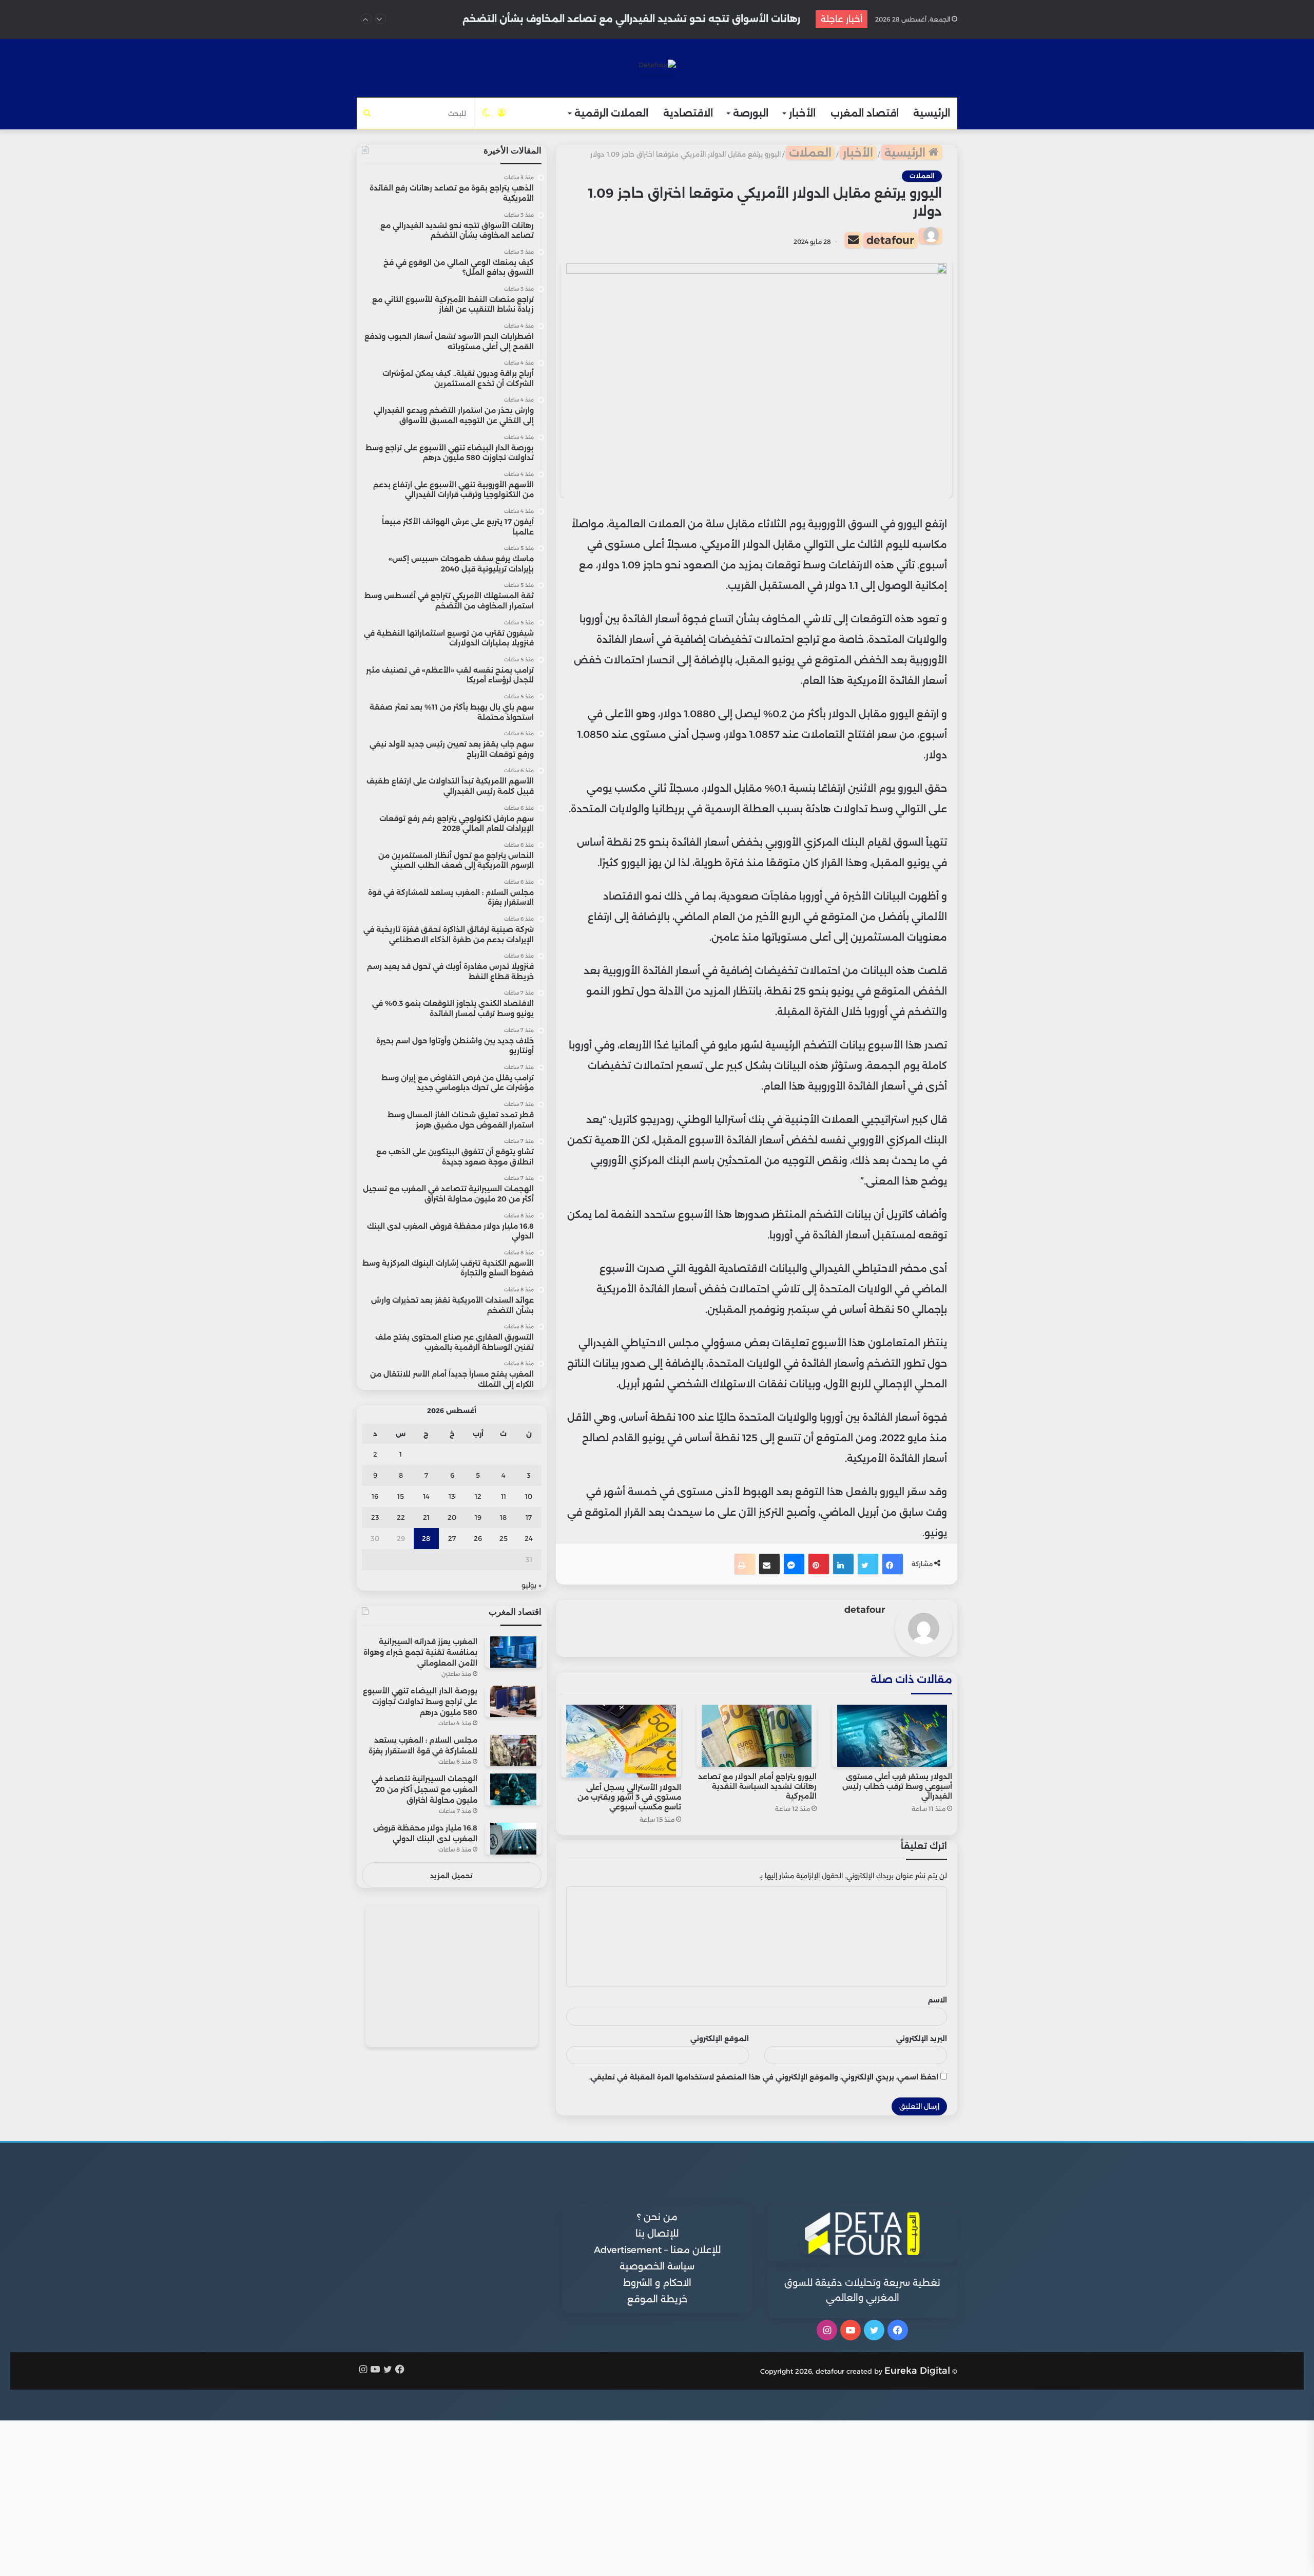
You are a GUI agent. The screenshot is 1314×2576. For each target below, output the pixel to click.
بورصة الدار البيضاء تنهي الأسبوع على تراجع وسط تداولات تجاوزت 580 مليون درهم (420, 1702)
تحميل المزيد (451, 1876)
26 (478, 1538)
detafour (890, 240)
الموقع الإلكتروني (720, 2038)
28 (426, 1538)
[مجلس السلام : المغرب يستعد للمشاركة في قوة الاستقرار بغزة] (513, 1751)
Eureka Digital (917, 2371)
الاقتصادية (688, 113)
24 (529, 1538)
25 (504, 1538)
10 (529, 1496)
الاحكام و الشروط (657, 2283)
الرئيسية (932, 113)
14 (426, 1496)
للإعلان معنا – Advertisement (657, 2250)
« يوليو (532, 1585)
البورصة (751, 113)
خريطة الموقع (657, 2299)
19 (478, 1517)
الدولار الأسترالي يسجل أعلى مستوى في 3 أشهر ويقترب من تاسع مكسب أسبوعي (629, 1797)
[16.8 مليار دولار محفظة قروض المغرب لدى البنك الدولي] (513, 1838)
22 (401, 1517)
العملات (810, 153)
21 (426, 1517)
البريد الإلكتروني (922, 2038)
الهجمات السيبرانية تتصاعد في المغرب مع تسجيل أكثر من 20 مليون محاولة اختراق (424, 1789)
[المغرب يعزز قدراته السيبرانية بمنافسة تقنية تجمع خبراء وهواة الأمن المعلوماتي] (513, 1652)
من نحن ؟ (657, 2217)
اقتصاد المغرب (865, 113)
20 (452, 1517)
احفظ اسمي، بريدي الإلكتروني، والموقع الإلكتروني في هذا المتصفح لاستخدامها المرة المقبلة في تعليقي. (764, 2077)
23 (375, 1517)
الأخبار (802, 113)
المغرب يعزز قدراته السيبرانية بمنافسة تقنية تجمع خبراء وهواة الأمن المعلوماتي (420, 1652)
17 (529, 1517)
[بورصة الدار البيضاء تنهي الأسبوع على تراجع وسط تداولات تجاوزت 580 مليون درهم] (513, 1701)
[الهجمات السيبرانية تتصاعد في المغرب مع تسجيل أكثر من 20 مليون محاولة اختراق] (513, 1789)
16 (375, 1496)
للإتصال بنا (657, 2234)
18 (503, 1517)
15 (401, 1496)
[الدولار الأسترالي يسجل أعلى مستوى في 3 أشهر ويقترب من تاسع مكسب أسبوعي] (621, 1741)
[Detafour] (657, 67)
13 (452, 1496)
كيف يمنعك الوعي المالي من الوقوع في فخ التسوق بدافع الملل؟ (653, 19)
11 (504, 1496)
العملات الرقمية (611, 113)
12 (478, 1496)
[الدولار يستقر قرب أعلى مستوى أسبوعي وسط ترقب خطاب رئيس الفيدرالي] (892, 1736)
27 (452, 1538)
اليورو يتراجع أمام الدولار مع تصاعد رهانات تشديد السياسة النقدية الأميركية (757, 1786)
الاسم (938, 2000)
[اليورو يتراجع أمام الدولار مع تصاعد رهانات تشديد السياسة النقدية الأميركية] (757, 1736)
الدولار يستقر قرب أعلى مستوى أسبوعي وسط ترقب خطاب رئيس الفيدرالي (897, 1786)
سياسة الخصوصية (657, 2266)
